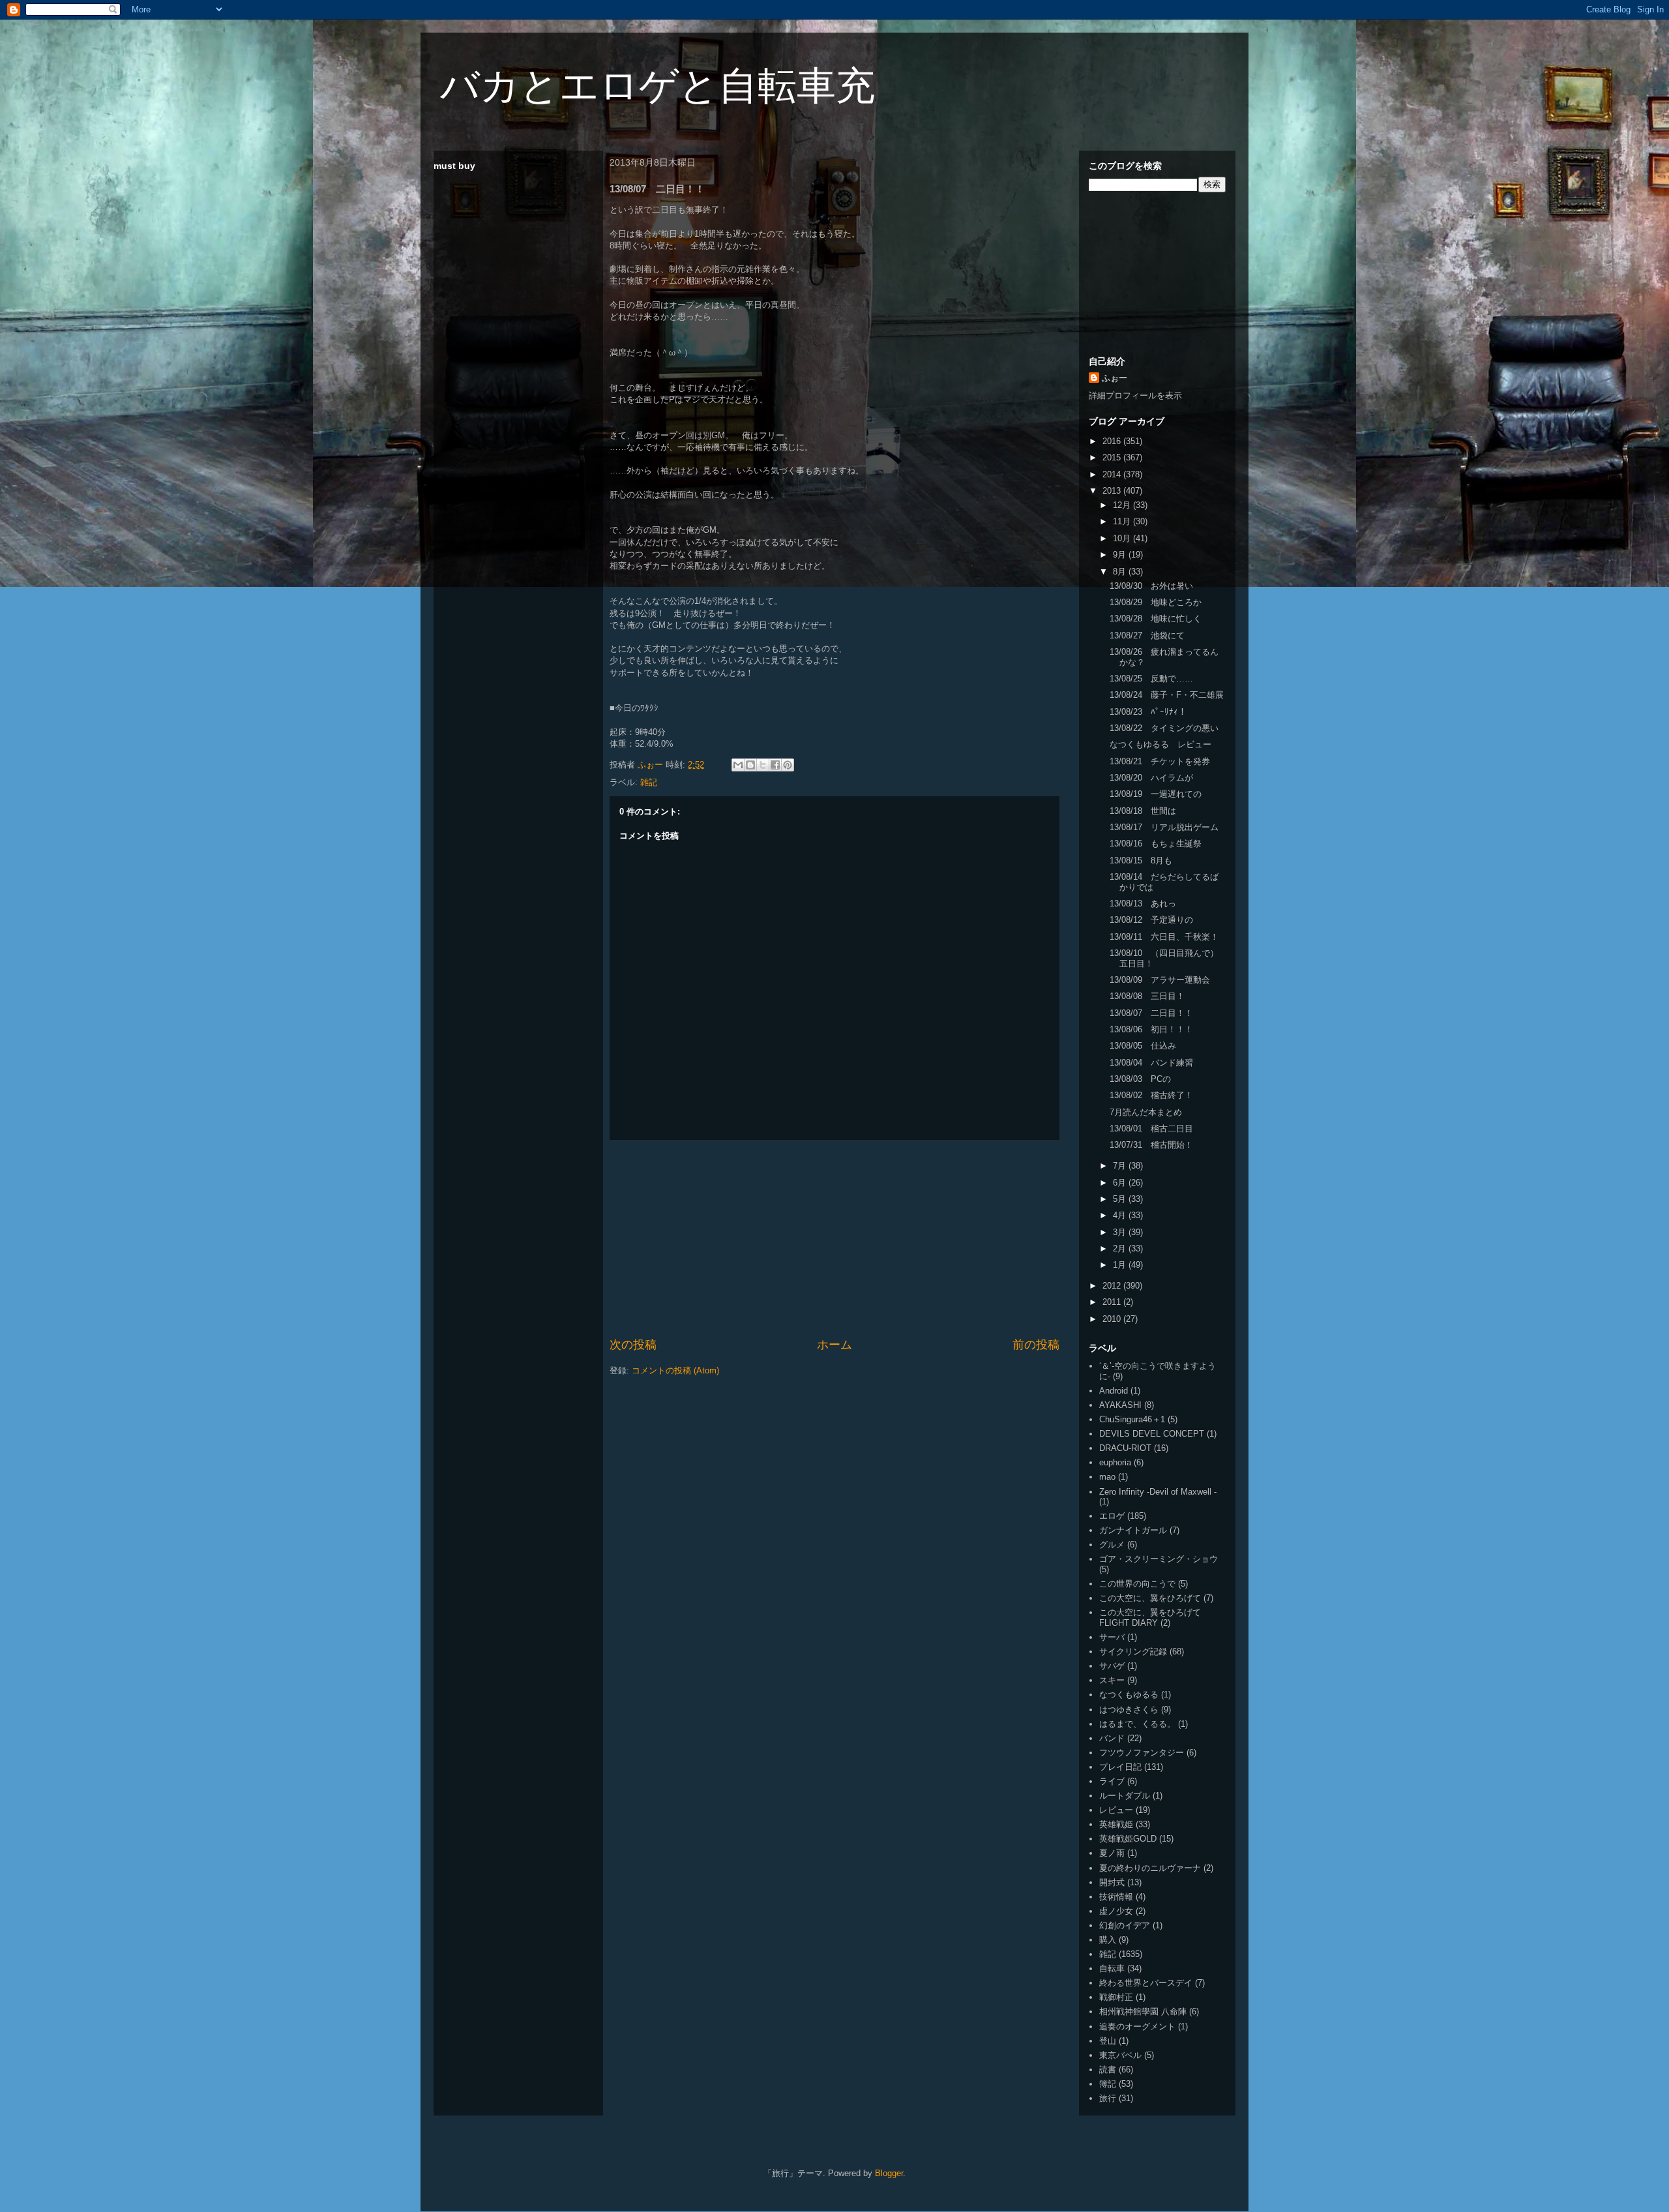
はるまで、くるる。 (1137, 1724)
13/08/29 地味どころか (1156, 602)
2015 (1113, 457)
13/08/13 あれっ (1143, 904)
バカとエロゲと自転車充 (657, 86)
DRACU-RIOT (1125, 1448)
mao (1107, 1477)
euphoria (1115, 1462)
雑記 (649, 782)
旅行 (1108, 2098)
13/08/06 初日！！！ (1151, 1029)
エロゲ (1112, 1516)
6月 (1121, 1183)
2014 (1113, 474)
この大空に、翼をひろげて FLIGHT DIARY (1150, 1618)
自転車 (1112, 1968)
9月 (1121, 555)
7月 (1121, 1166)
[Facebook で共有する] (775, 765)
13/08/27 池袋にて (1147, 635)
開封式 (1112, 1882)
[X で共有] (763, 765)
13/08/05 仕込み (1143, 1046)
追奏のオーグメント (1137, 2026)
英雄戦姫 (1116, 1824)
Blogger (889, 2173)
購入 (1108, 1940)
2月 (1121, 1248)
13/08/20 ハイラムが (1151, 778)
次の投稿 (633, 1345)
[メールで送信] (738, 765)
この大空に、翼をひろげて (1150, 1598)
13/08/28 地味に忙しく (1156, 619)
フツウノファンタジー (1142, 1753)
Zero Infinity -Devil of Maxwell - (1158, 1492)
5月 (1121, 1199)
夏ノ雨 (1112, 1853)
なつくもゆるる (1129, 1695)
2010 (1113, 1319)
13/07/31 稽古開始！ (1151, 1145)
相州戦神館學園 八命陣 (1143, 2011)
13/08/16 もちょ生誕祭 (1156, 844)
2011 (1113, 1302)
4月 (1121, 1215)
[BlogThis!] (750, 765)
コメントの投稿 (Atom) (675, 1370)
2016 (1113, 441)
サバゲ (1112, 1666)
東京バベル (1120, 2055)
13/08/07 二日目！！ (1151, 1013)
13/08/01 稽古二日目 (1151, 1128)
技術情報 (1116, 1897)
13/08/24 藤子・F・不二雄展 (1167, 695)
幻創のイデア (1125, 1925)
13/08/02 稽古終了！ (1151, 1095)
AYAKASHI (1120, 1405)
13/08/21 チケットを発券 (1160, 761)
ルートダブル (1125, 1796)
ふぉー (1115, 378)
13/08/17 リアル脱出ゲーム (1164, 827)
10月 (1123, 538)
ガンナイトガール (1133, 1530)
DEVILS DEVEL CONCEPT (1152, 1434)
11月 (1123, 521)
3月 (1121, 1232)
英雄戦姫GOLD (1128, 1839)
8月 (1121, 572)
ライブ (1112, 1781)
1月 (1121, 1265)
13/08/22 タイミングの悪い (1164, 728)
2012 (1113, 1286)
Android (1114, 1391)
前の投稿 (1036, 1345)
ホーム (834, 1345)
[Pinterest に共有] (788, 765)
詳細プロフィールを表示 (1135, 396)
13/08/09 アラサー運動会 (1160, 980)
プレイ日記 (1120, 1767)
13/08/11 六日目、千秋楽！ (1164, 937)
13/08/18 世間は (1143, 811)
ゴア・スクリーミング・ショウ (1159, 1559)
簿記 (1108, 2084)
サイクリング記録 (1133, 1652)
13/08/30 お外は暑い (1151, 586)
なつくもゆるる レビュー (1160, 744)
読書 (1108, 2070)
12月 (1123, 505)
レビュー (1116, 1810)
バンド (1112, 1738)
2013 (1113, 491)
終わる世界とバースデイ (1146, 1983)
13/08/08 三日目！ (1147, 996)
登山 (1108, 2041)
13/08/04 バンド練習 (1151, 1063)
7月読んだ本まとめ (1146, 1112)
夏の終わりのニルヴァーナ (1150, 1868)
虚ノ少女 (1116, 1911)
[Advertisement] (834, 1238)
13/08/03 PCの (1140, 1079)
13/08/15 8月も (1141, 860)
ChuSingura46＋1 (1132, 1419)
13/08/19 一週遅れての (1156, 794)
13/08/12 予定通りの (1151, 920)
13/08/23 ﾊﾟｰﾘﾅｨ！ (1148, 712)
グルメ (1112, 1545)
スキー (1112, 1680)
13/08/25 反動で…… (1151, 679)
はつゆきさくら (1129, 1710)
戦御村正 (1116, 1997)
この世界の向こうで (1137, 1584)
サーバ (1112, 1637)
